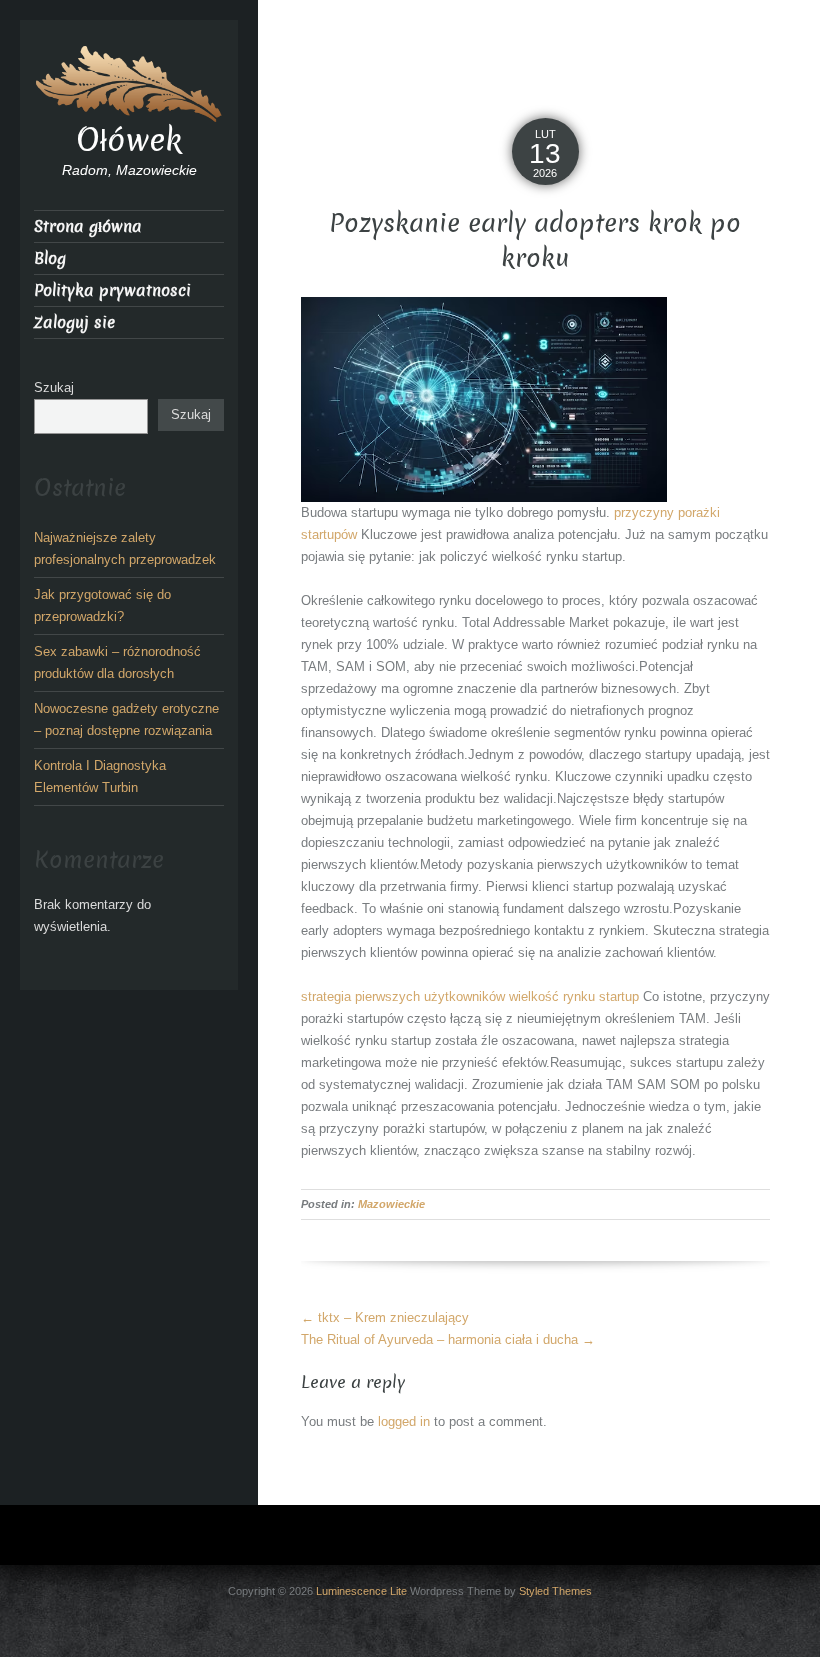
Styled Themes (555, 1591)
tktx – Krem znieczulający (385, 1317)
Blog (50, 258)
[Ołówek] (129, 82)
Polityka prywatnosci (112, 290)
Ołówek (129, 140)
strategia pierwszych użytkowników (403, 996)
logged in (404, 1421)
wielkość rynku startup (574, 996)
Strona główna (88, 226)
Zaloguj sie (74, 322)
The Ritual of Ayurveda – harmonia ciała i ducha (448, 1339)
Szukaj (54, 387)
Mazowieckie (391, 1204)
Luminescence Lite (361, 1591)
